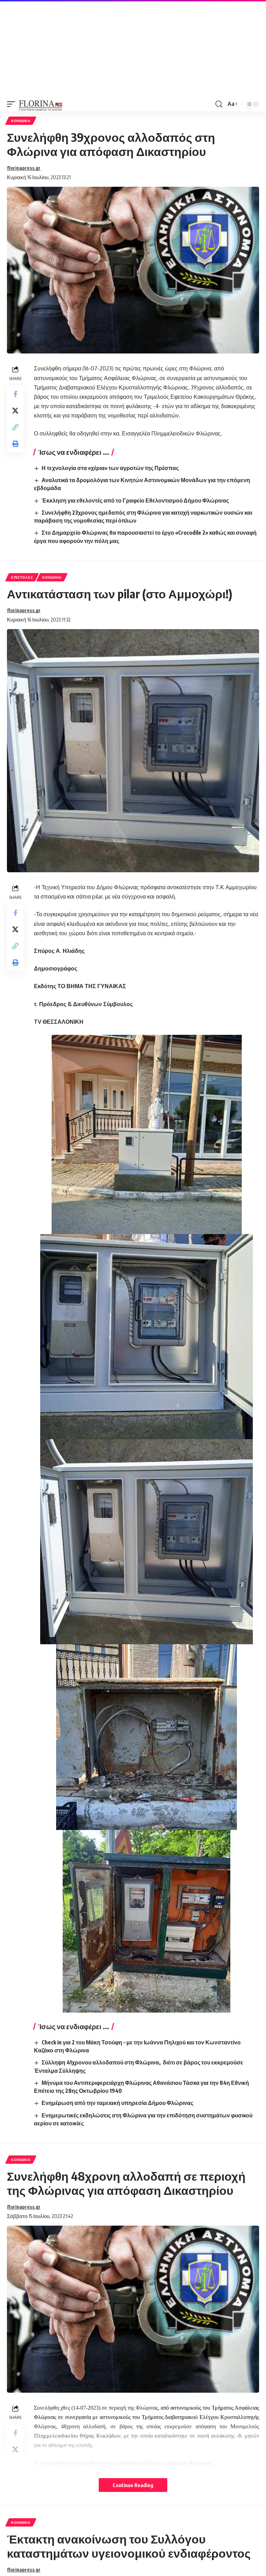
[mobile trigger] (13, 104)
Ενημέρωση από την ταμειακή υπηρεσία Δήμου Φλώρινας (117, 2103)
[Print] (15, 444)
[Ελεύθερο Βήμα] (41, 104)
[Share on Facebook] (15, 394)
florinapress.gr (24, 168)
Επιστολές (22, 577)
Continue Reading (133, 2485)
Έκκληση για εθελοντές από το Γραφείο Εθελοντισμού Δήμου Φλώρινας (135, 500)
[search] (219, 104)
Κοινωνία (21, 121)
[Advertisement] (133, 48)
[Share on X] (15, 411)
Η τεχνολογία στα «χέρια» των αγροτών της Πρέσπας (110, 468)
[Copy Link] (15, 427)
